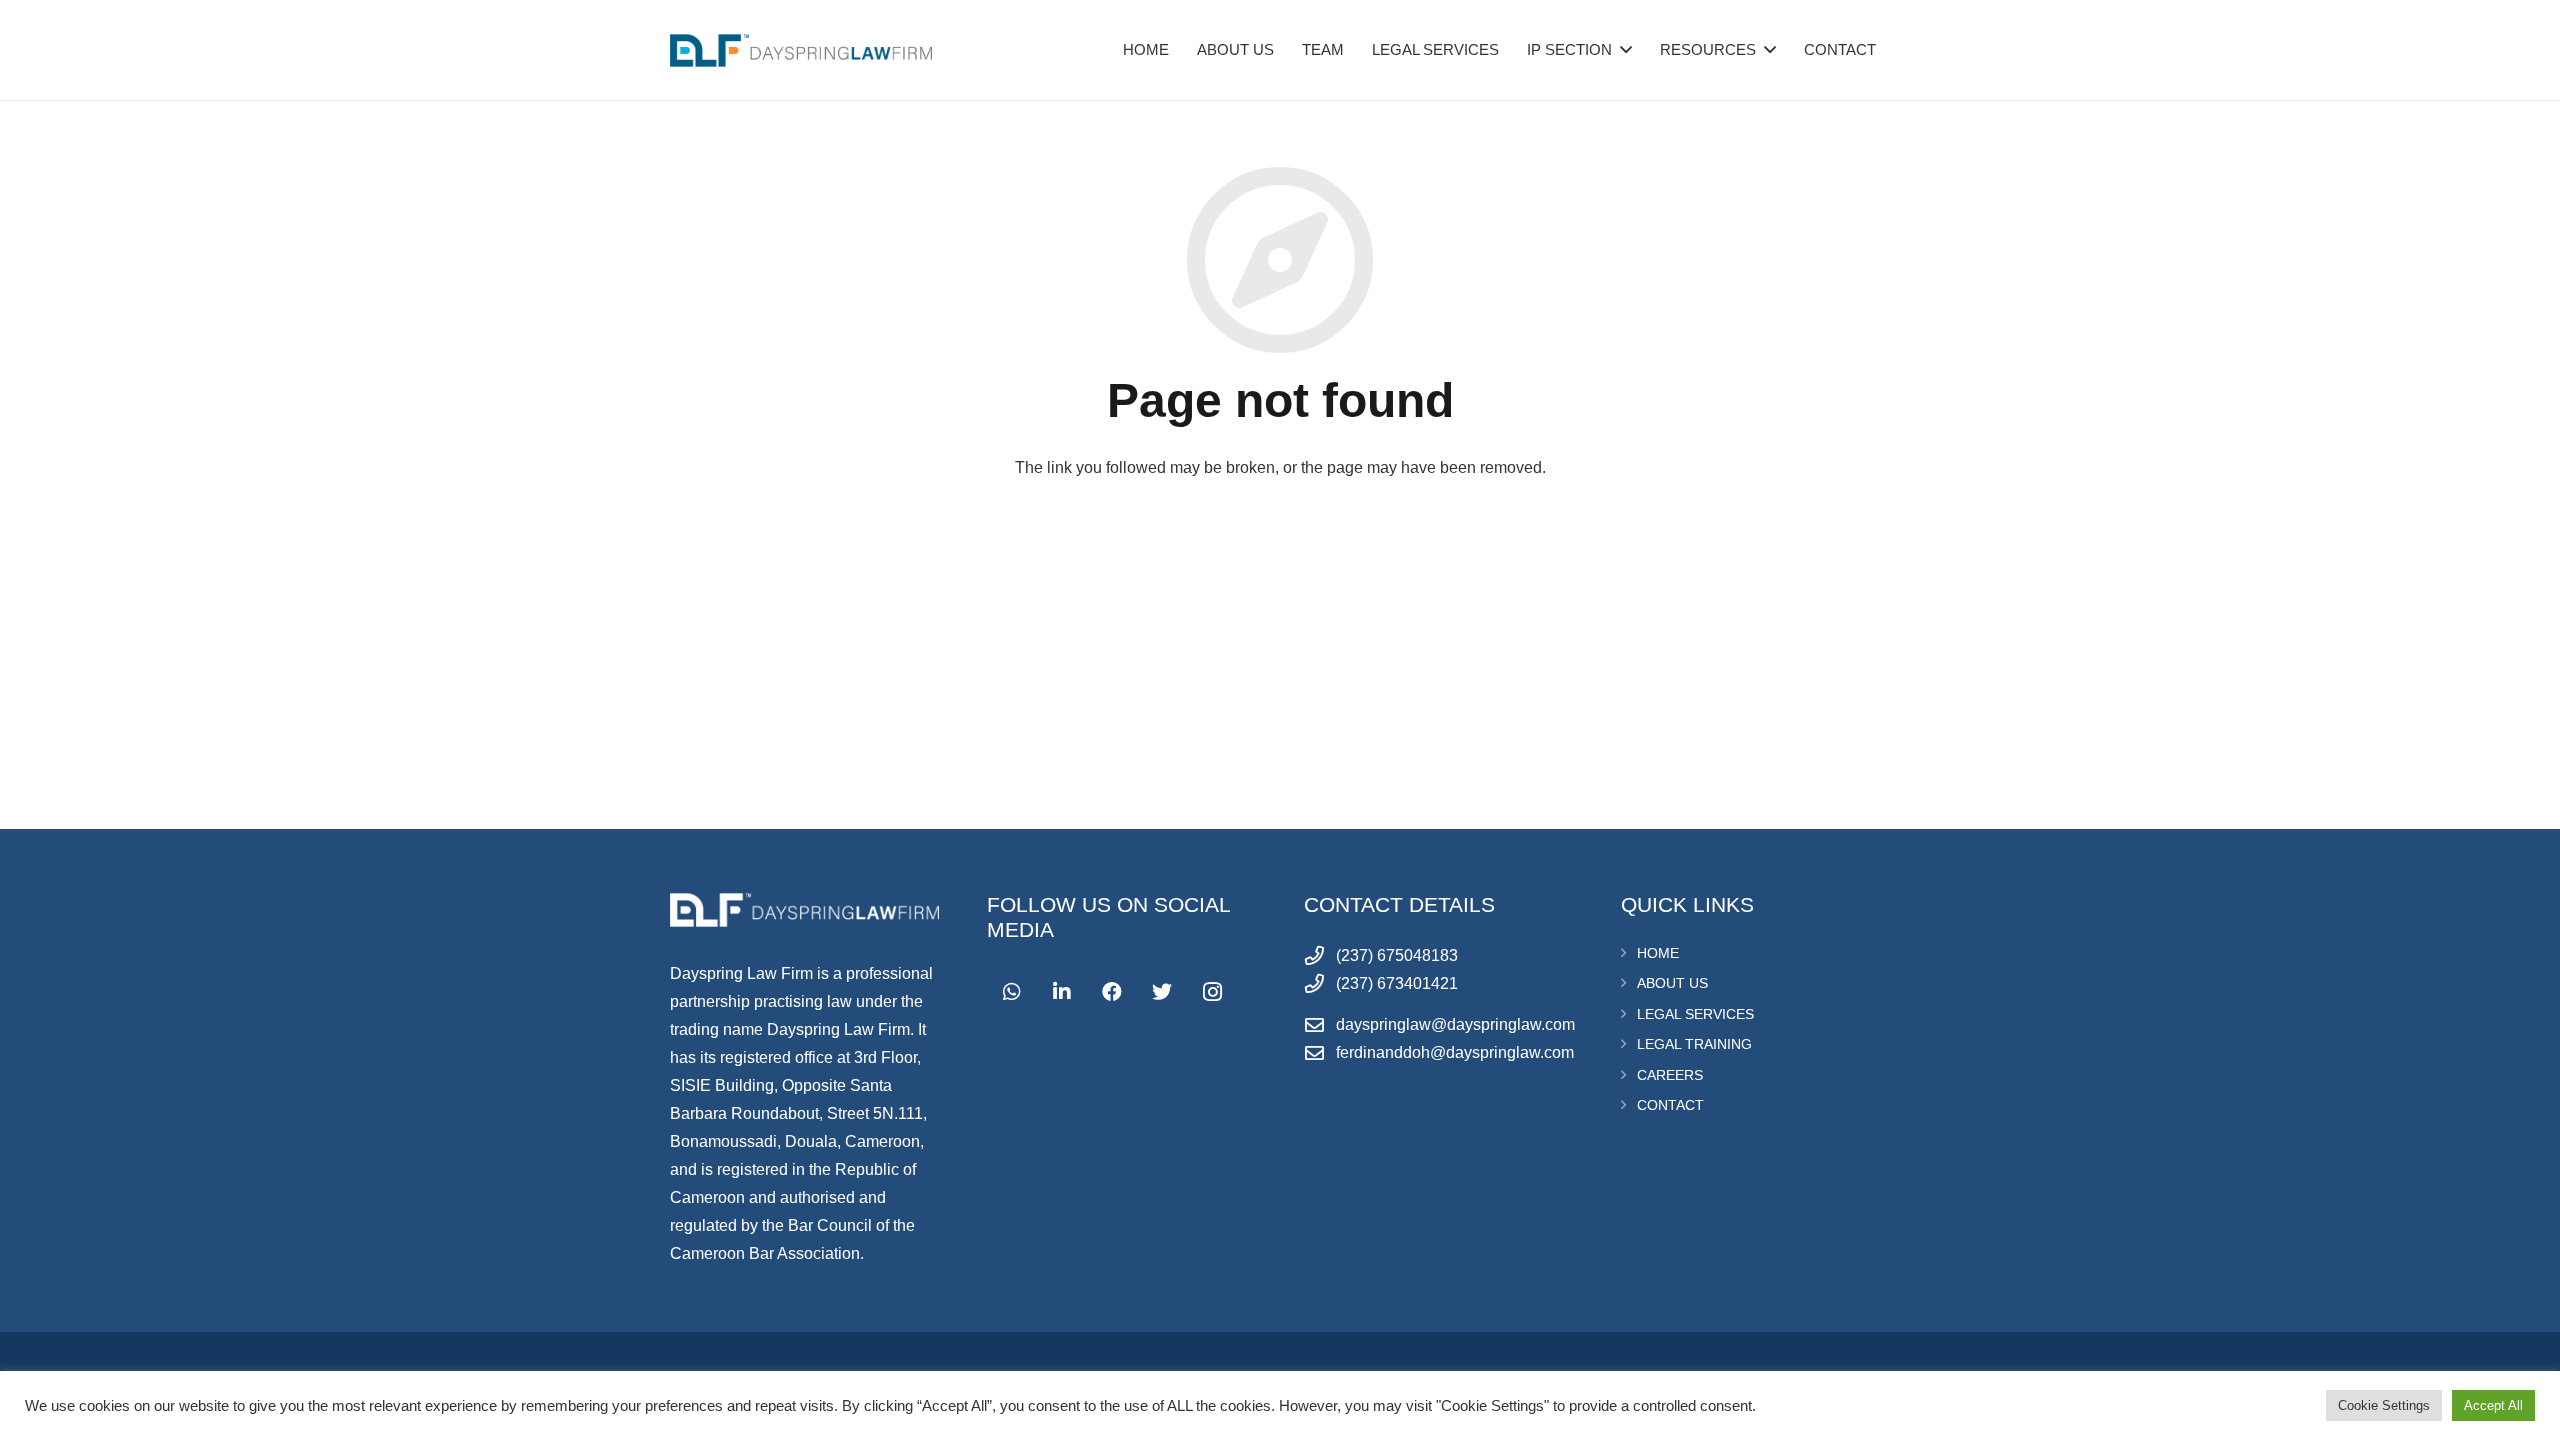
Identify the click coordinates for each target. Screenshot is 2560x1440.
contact (1670, 1105)
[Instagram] (1212, 992)
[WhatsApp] (1012, 992)
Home (1658, 953)
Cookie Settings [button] (2384, 1405)
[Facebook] (1112, 992)
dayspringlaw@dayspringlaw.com (1455, 1024)
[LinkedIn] (1062, 992)
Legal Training (1694, 1044)
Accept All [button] (2493, 1405)
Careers (1670, 1075)
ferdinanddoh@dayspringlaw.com (1455, 1052)
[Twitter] (1162, 992)
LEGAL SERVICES (1695, 1014)
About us (1672, 983)
